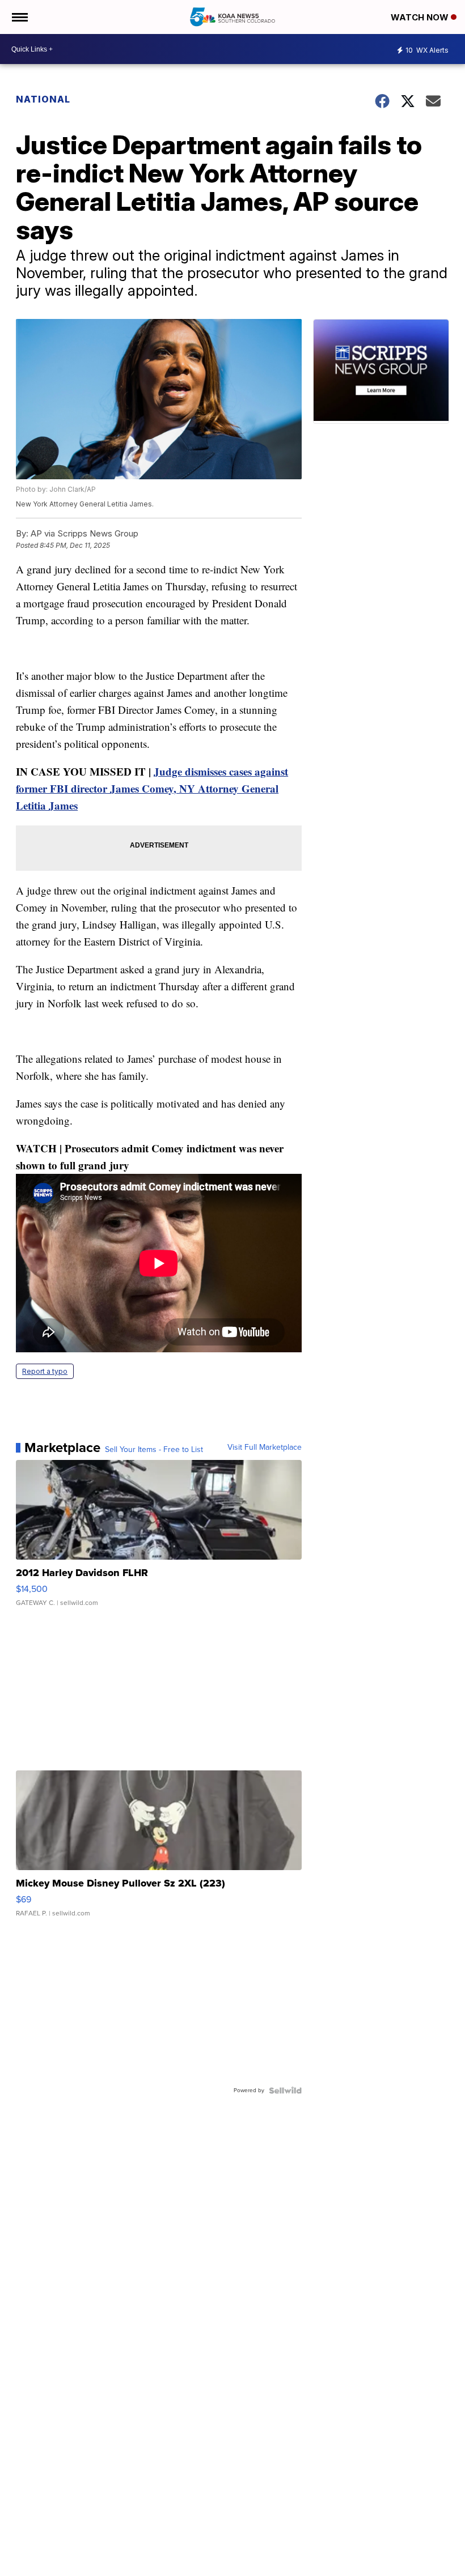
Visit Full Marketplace (265, 1447)
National (43, 99)
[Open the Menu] (19, 17)
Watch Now (421, 17)
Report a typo (45, 1371)
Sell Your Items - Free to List (154, 1450)
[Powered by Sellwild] (285, 2090)
